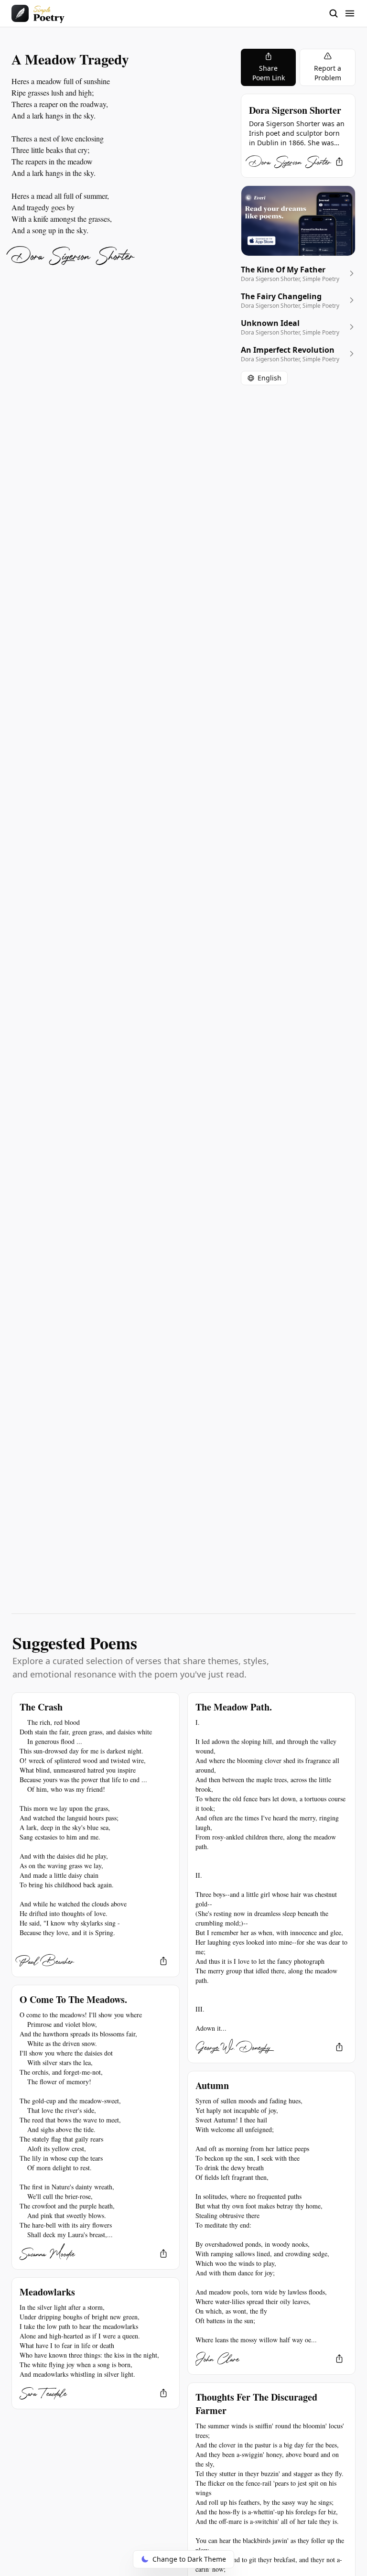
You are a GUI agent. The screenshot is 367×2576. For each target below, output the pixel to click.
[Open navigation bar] (342, 13)
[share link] (339, 162)
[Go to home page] (38, 13)
